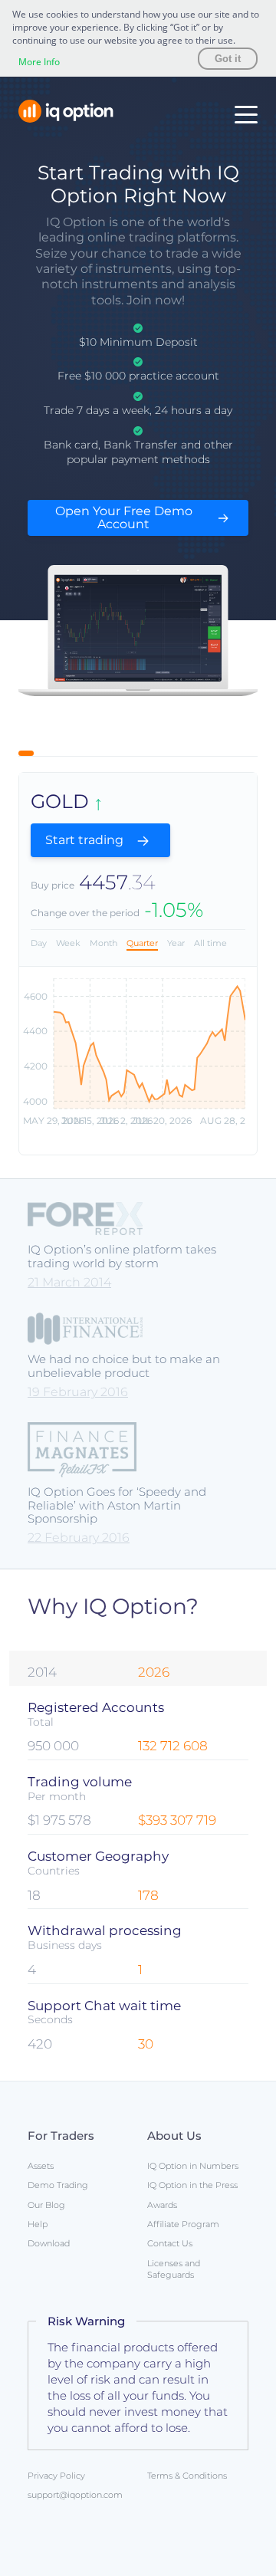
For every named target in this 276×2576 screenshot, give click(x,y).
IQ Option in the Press (192, 2185)
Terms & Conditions (187, 2476)
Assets (41, 2166)
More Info (39, 62)
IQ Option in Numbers (193, 2166)
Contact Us (170, 2243)
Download (49, 2243)
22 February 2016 (79, 1538)
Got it (228, 59)
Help (38, 2224)
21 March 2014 (69, 1282)
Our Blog (46, 2205)
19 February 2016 (78, 1392)
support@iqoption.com (75, 2495)
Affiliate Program (183, 2224)
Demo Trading (58, 2185)
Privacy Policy (56, 2476)
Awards (162, 2205)
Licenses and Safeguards (174, 2269)
